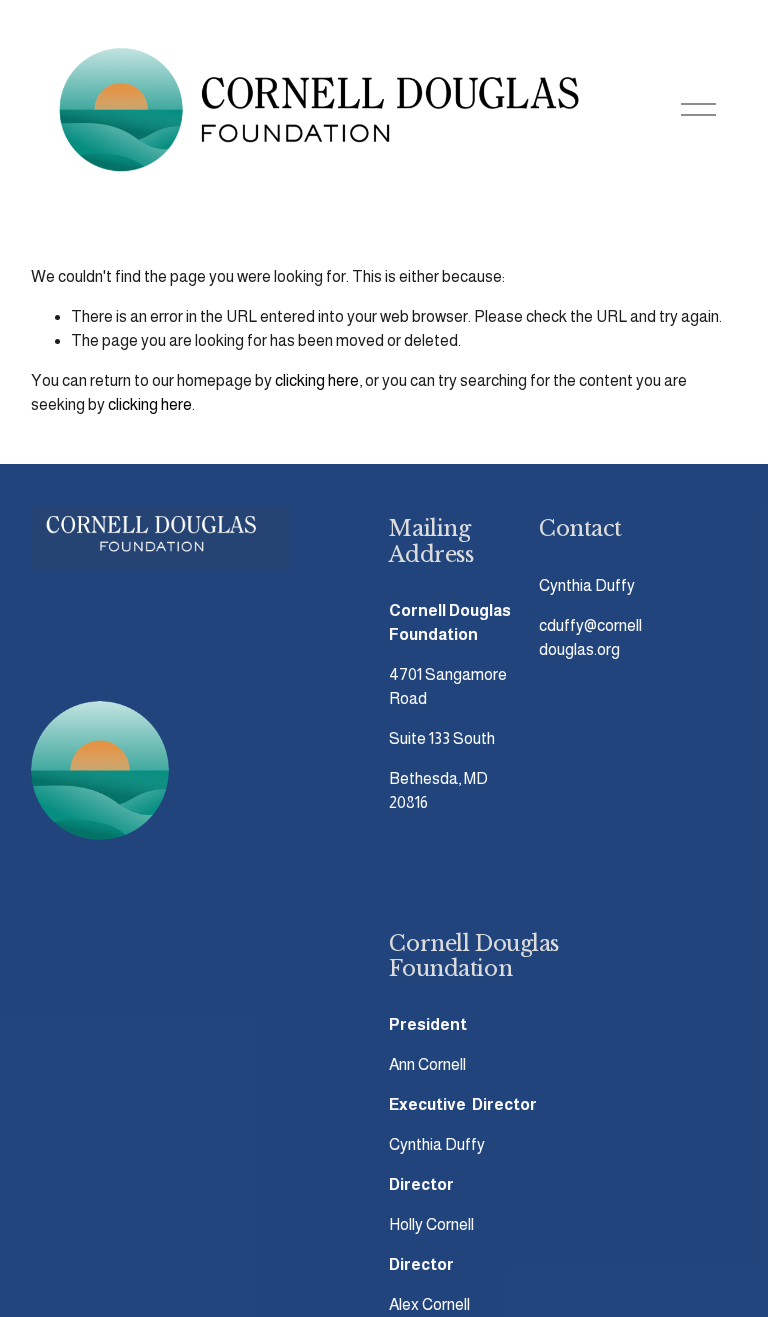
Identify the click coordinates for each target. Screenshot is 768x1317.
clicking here (317, 380)
